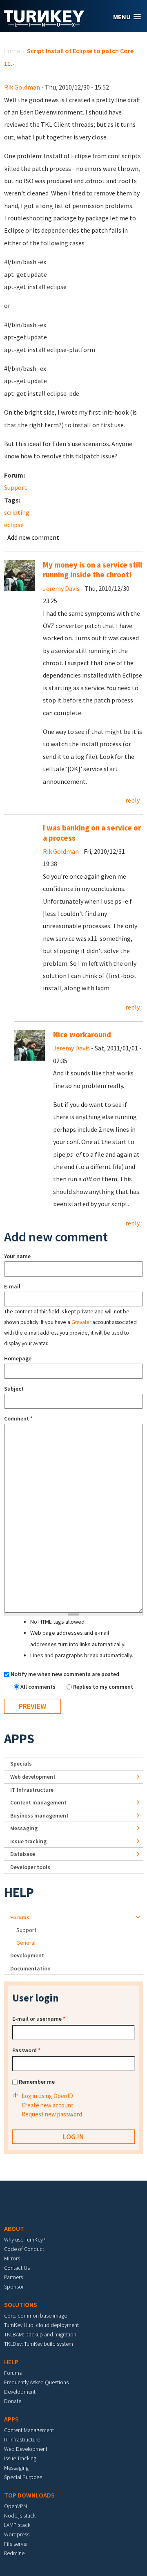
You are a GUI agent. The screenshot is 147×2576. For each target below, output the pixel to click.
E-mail (12, 1286)
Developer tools (30, 1867)
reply (133, 800)
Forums (20, 1917)
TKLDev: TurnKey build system (39, 2344)
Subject (14, 1389)
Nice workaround (82, 1035)
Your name (17, 1256)
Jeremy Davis (61, 588)
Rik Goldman (22, 87)
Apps (19, 1739)
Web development (33, 1777)
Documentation (30, 1968)
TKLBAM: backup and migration (40, 2334)
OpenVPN (16, 2506)
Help (19, 1892)
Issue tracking (28, 1841)
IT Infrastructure (32, 1790)
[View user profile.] (19, 574)
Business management (39, 1815)
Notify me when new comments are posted (65, 1674)
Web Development (26, 2449)
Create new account (48, 2105)
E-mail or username (39, 2019)
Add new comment (33, 537)
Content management (38, 1802)
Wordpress (17, 2534)
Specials (21, 1764)
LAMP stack (17, 2525)
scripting (17, 512)
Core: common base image (36, 2316)
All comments (39, 1687)
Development (27, 1955)
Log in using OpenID (47, 2096)
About (14, 2228)
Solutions (21, 2304)
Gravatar (81, 1322)
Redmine (14, 2553)
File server (16, 2544)
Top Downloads (29, 2495)
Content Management (29, 2430)
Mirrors (12, 2258)
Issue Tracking (20, 2458)
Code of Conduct (24, 2249)
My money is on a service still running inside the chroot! (92, 570)
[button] (127, 17)
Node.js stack (20, 2515)
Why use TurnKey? (25, 2239)
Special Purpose (23, 2477)
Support (16, 487)
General (26, 1943)
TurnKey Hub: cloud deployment (41, 2325)
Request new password (52, 2114)
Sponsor (14, 2287)
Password (26, 2050)
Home (12, 51)
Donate (13, 2401)
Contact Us (17, 2268)
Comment (18, 1418)
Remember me (37, 2082)
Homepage (18, 1358)
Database (23, 1854)
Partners (13, 2277)
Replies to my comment (103, 1687)
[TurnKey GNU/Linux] (44, 24)
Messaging (24, 1828)
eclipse (14, 525)
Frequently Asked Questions (36, 2382)
